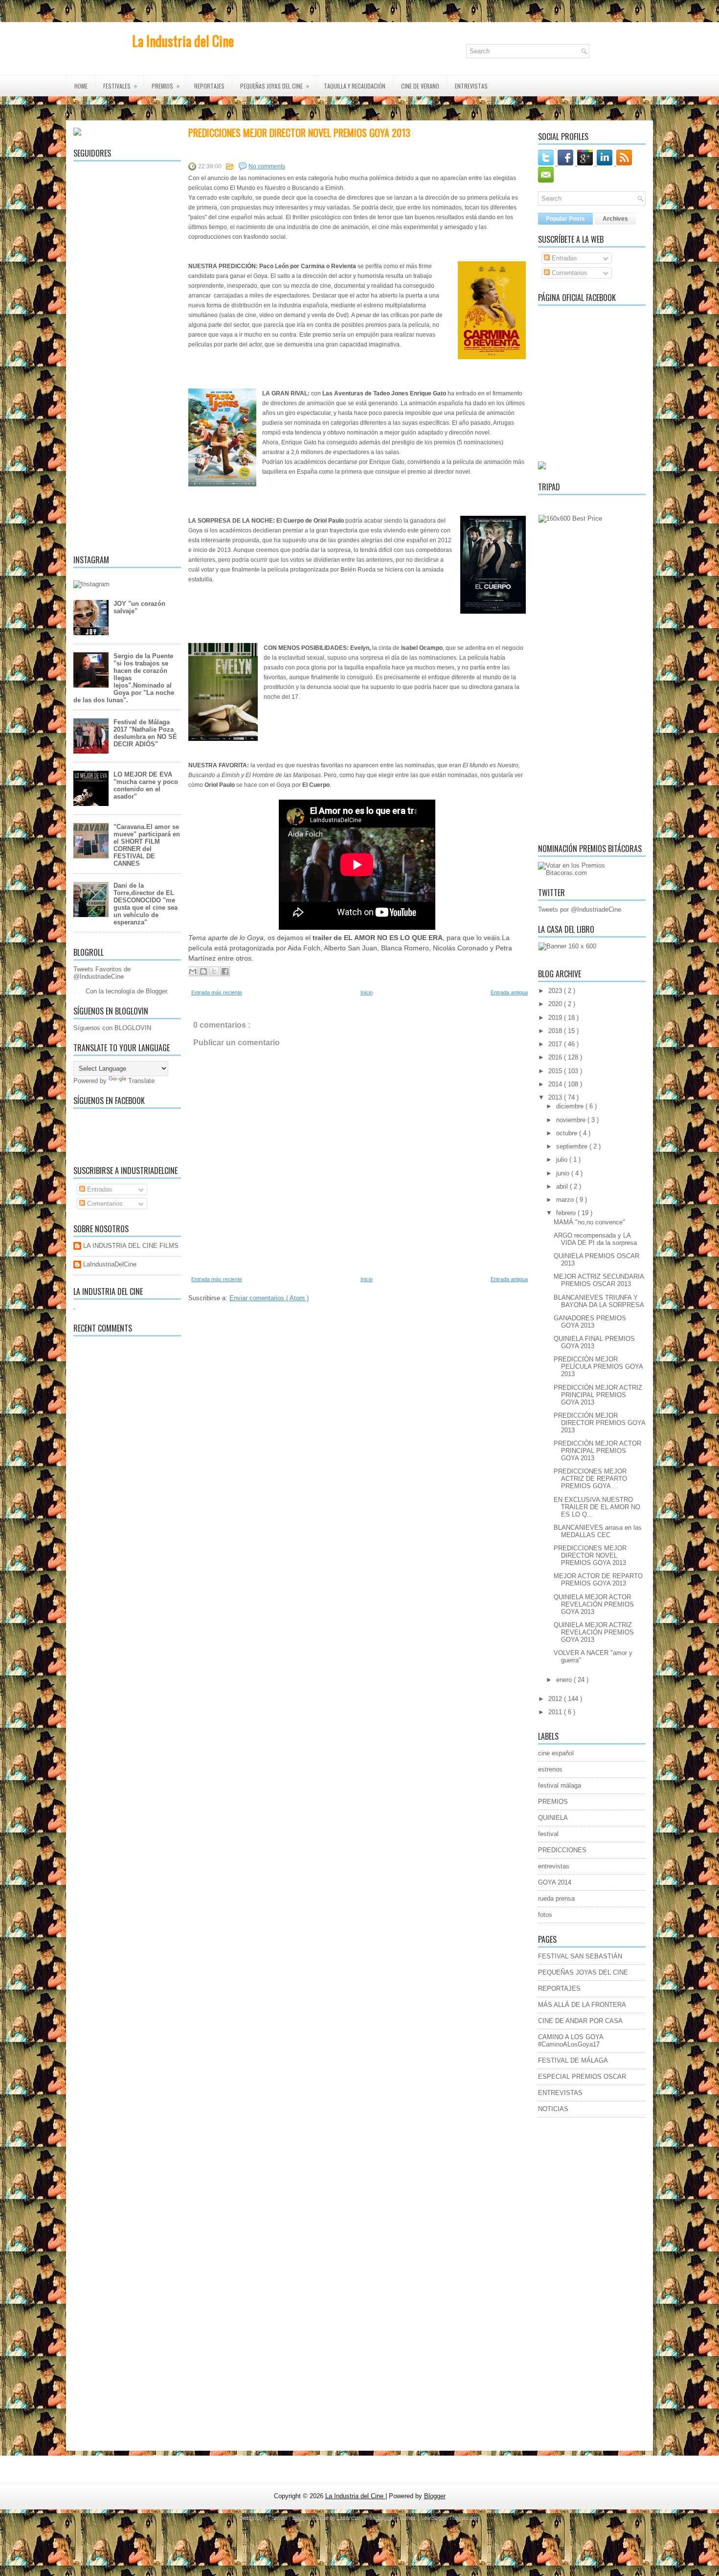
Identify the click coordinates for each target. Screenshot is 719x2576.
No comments (267, 166)
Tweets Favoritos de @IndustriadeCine (102, 973)
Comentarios (104, 1204)
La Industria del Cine (183, 41)
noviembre (572, 1120)
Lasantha (349, 2517)
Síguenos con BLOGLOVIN (112, 1028)
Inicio (367, 992)
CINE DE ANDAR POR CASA (580, 2021)
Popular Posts (565, 219)
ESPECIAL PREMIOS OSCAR (582, 2077)
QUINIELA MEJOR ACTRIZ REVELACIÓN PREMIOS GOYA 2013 (594, 1632)
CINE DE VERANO (420, 86)
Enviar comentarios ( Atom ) (269, 1298)
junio (564, 1173)
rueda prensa (556, 1898)
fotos (545, 1915)
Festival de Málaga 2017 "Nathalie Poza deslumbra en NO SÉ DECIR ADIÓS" (145, 733)
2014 (556, 1084)
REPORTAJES (209, 86)
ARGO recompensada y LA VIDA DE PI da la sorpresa (595, 1239)
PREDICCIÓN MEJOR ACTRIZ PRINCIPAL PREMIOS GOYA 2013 (598, 1395)
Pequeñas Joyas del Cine (275, 86)
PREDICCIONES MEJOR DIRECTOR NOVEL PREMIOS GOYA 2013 (299, 133)
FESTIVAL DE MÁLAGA (573, 2060)
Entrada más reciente (217, 992)
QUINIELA (553, 1818)
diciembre (571, 1106)
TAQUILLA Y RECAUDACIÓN (355, 86)
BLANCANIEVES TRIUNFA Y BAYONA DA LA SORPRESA (599, 1301)
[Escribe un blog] (203, 971)
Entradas (99, 1189)
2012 (556, 1699)
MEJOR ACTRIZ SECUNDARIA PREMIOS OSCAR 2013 (599, 1280)
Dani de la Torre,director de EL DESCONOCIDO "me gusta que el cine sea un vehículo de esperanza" (146, 904)
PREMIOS (166, 86)
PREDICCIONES (562, 1850)
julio (563, 1160)
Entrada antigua (509, 992)
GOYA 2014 (555, 1882)
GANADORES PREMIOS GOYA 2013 (590, 1322)
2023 (556, 991)
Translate (141, 1081)
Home (81, 86)
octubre (568, 1133)
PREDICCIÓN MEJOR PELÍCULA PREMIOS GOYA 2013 (598, 1367)
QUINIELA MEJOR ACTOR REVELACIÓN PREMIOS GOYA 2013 (594, 1604)
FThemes (277, 2517)
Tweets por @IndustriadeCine (580, 909)
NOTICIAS (553, 2109)
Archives (615, 219)
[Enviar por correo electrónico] (193, 971)
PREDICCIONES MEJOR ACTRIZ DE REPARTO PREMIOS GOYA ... (590, 1479)
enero (565, 1680)
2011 (556, 1712)
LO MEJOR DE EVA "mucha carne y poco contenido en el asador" (146, 785)
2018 (556, 1031)
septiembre (573, 1146)
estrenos (550, 1769)
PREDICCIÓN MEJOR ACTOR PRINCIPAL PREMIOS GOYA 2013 (597, 1451)
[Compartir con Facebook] (225, 971)
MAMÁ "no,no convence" (589, 1222)
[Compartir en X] (214, 971)
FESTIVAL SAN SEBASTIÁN (580, 1956)
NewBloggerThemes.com (450, 2517)
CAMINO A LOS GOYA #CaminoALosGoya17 (571, 2041)
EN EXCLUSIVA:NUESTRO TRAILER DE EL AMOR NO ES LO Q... (597, 1507)
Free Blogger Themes (391, 2517)
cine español (556, 1753)
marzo (566, 1200)
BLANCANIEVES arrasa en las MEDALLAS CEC (598, 1531)
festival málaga (560, 1785)
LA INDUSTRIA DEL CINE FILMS (131, 1246)
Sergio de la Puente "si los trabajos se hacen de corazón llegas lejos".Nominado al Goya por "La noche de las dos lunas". (124, 678)
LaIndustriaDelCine (110, 1264)
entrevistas (554, 1866)
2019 (556, 1018)
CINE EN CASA (94, 107)
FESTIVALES (120, 86)
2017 (556, 1044)
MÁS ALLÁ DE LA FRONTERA (582, 2005)
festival (548, 1834)
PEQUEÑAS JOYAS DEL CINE (583, 1972)
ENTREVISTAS (471, 86)
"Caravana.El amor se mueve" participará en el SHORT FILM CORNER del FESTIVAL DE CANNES (147, 845)
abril (563, 1186)
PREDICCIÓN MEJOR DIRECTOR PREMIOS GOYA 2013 (599, 1423)
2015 (556, 1071)
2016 (556, 1057)
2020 (556, 1004)
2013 (556, 1097)
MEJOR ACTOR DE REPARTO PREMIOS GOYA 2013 (598, 1580)
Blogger (156, 991)
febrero (567, 1213)
